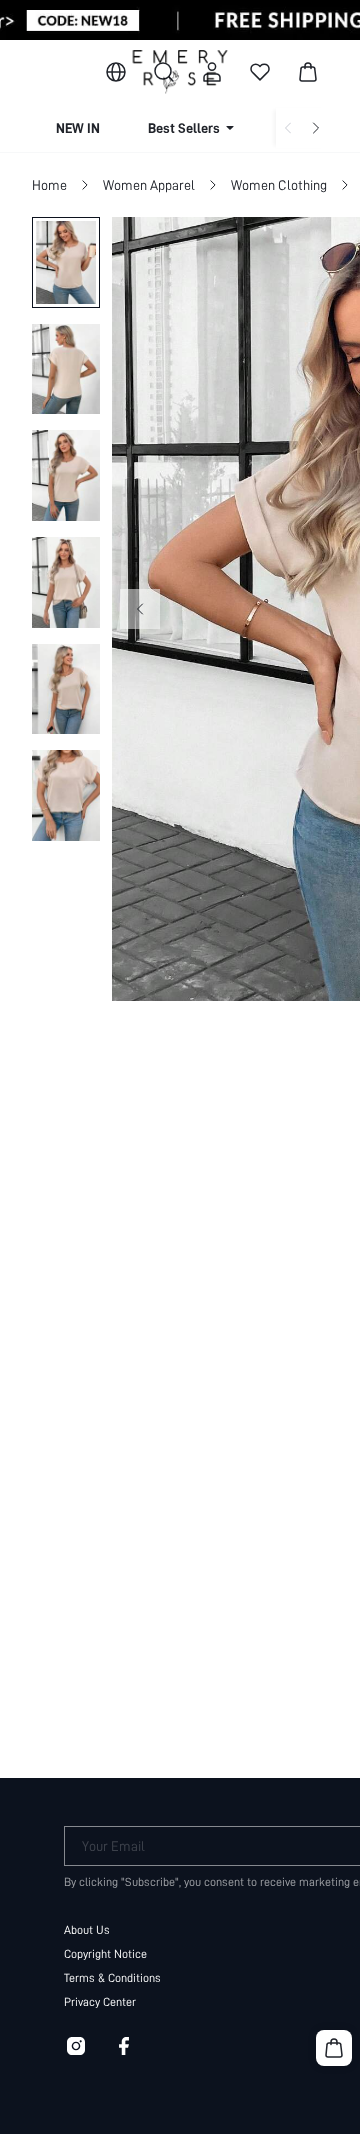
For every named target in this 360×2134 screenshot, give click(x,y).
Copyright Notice (105, 1954)
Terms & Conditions (112, 1978)
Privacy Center (100, 2002)
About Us (87, 1930)
